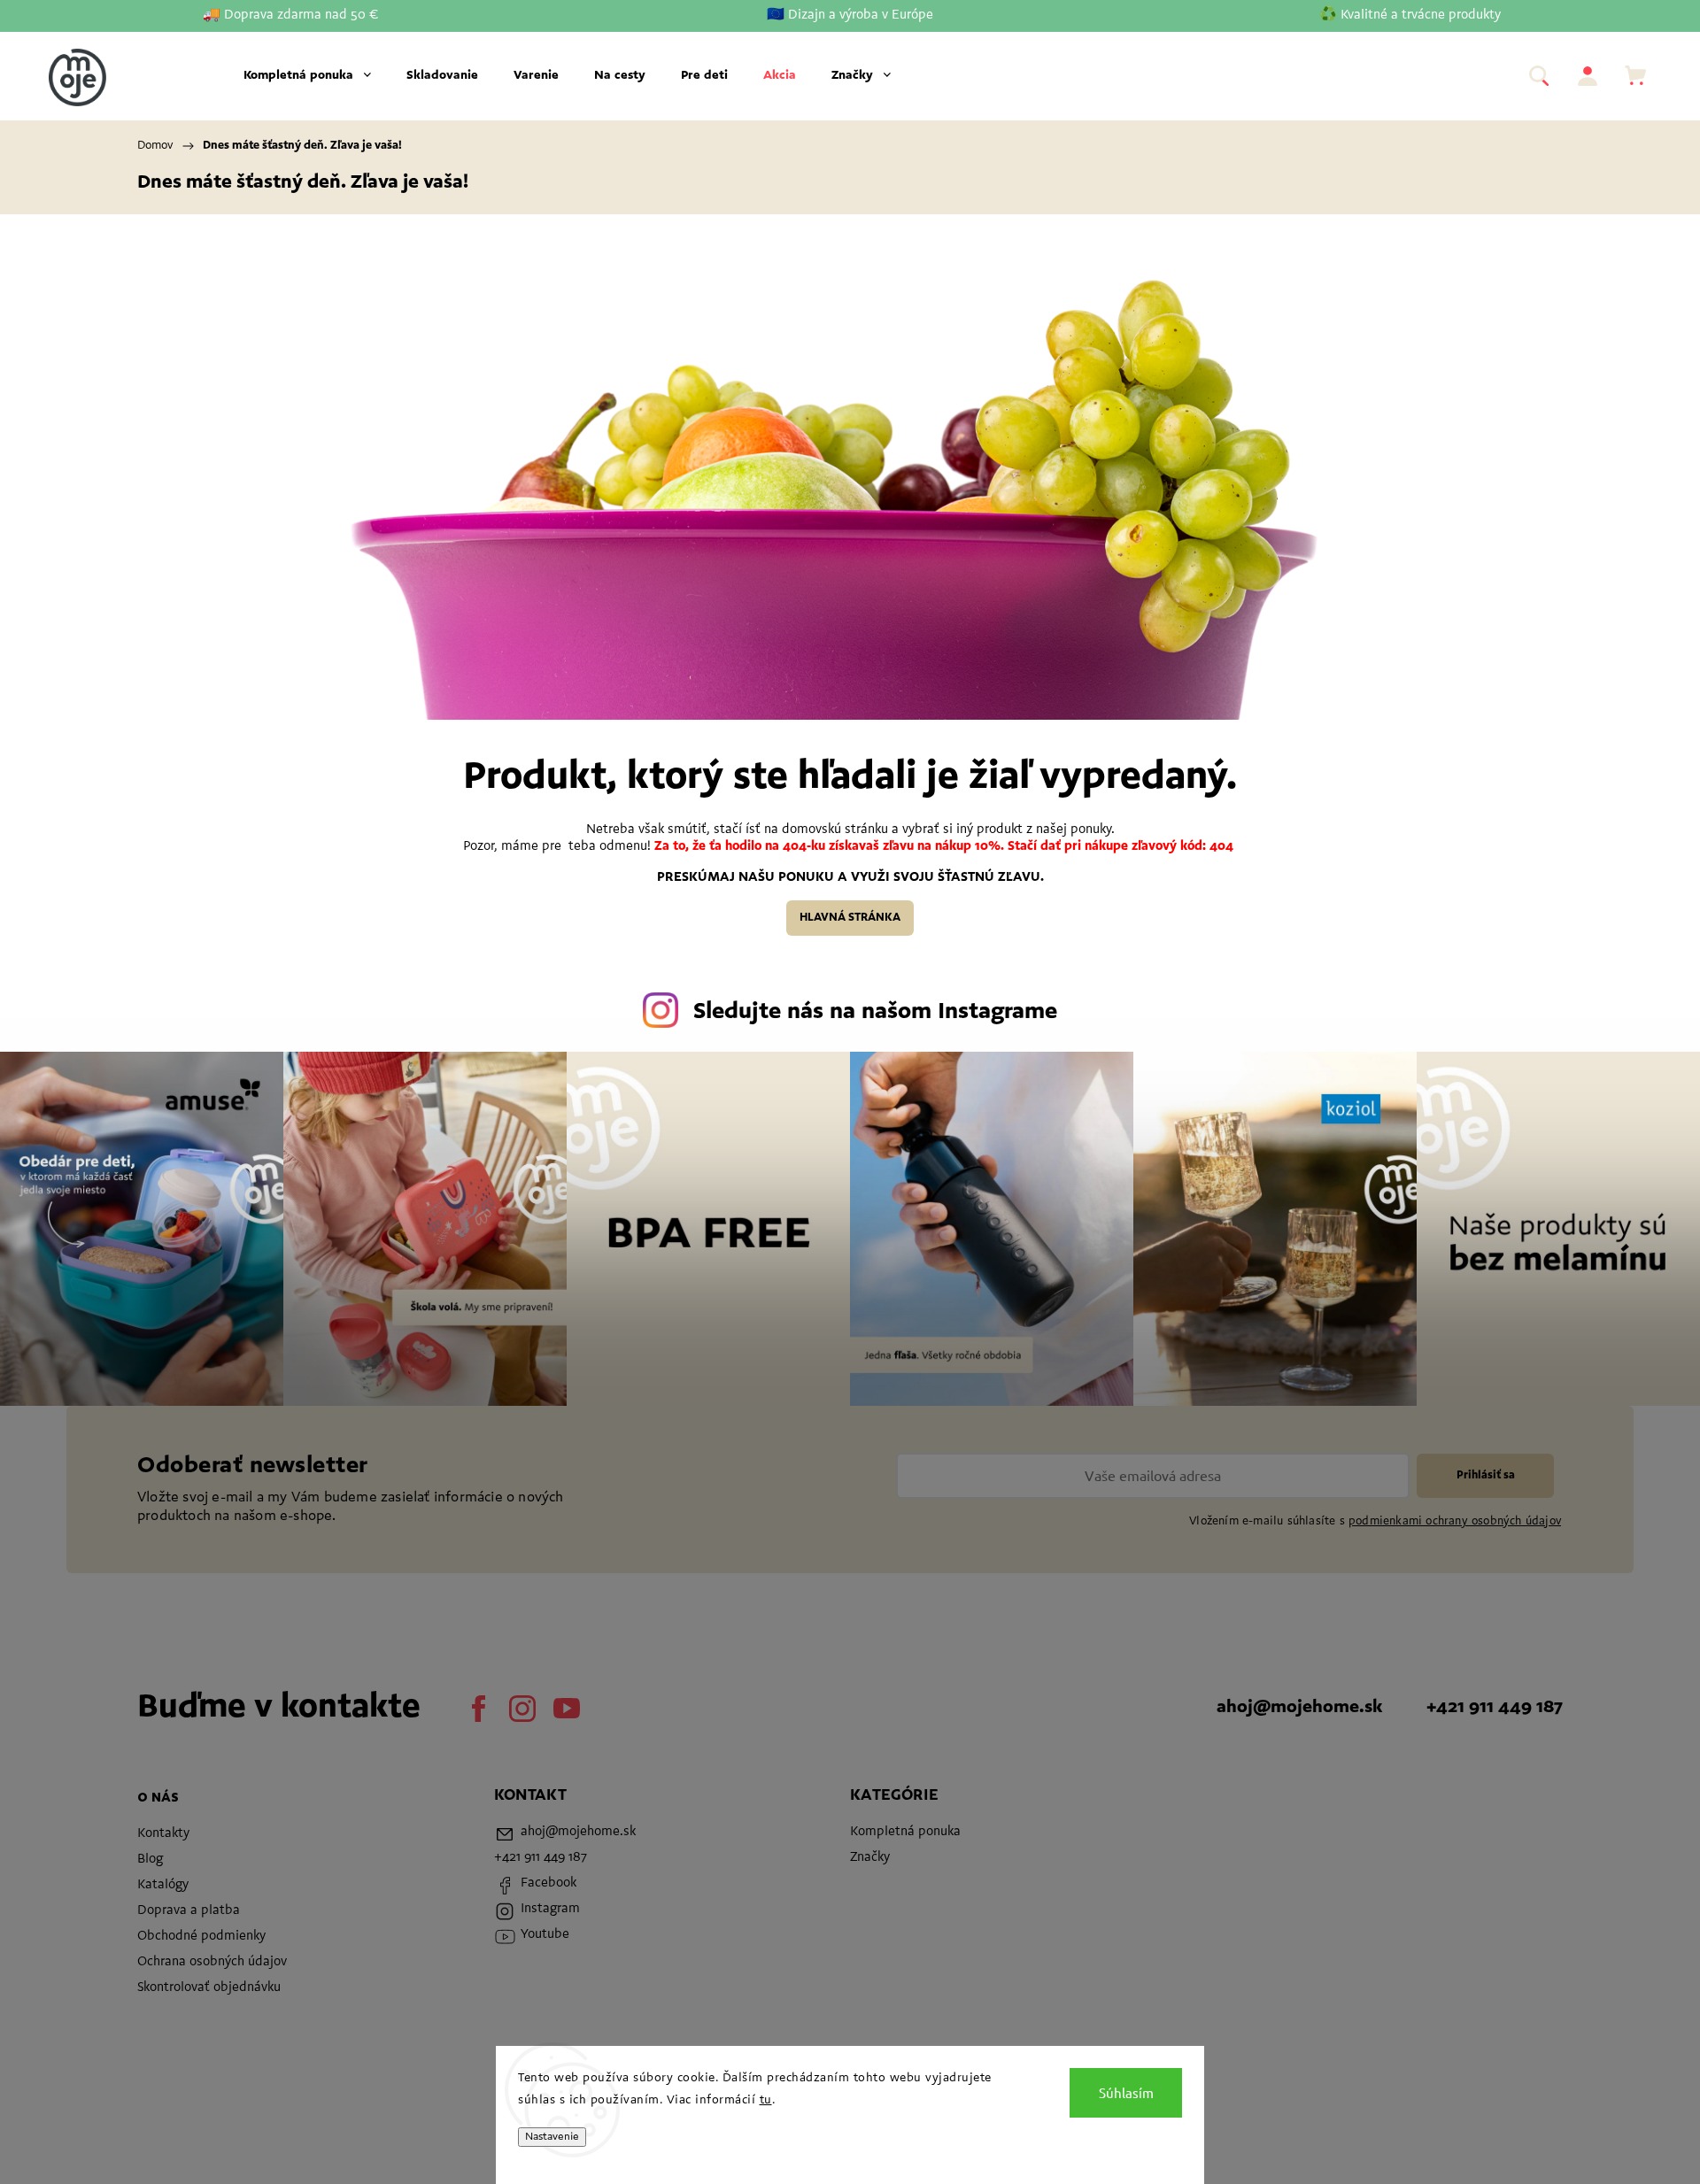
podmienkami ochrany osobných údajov (1455, 1521)
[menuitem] (307, 76)
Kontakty (163, 1834)
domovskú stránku (837, 830)
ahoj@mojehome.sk (1299, 1708)
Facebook (478, 1709)
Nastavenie (552, 2137)
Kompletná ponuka (905, 1832)
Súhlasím (1126, 2092)
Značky (870, 1858)
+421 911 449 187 (1495, 1708)
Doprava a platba (189, 1911)
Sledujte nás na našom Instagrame (875, 1012)
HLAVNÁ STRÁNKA (850, 918)
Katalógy (163, 1885)
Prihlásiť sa (1486, 1475)
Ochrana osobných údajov (212, 1962)
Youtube (567, 1709)
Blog (150, 1860)
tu (766, 2101)
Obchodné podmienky (201, 1937)
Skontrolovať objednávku (209, 1988)
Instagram (522, 1709)
